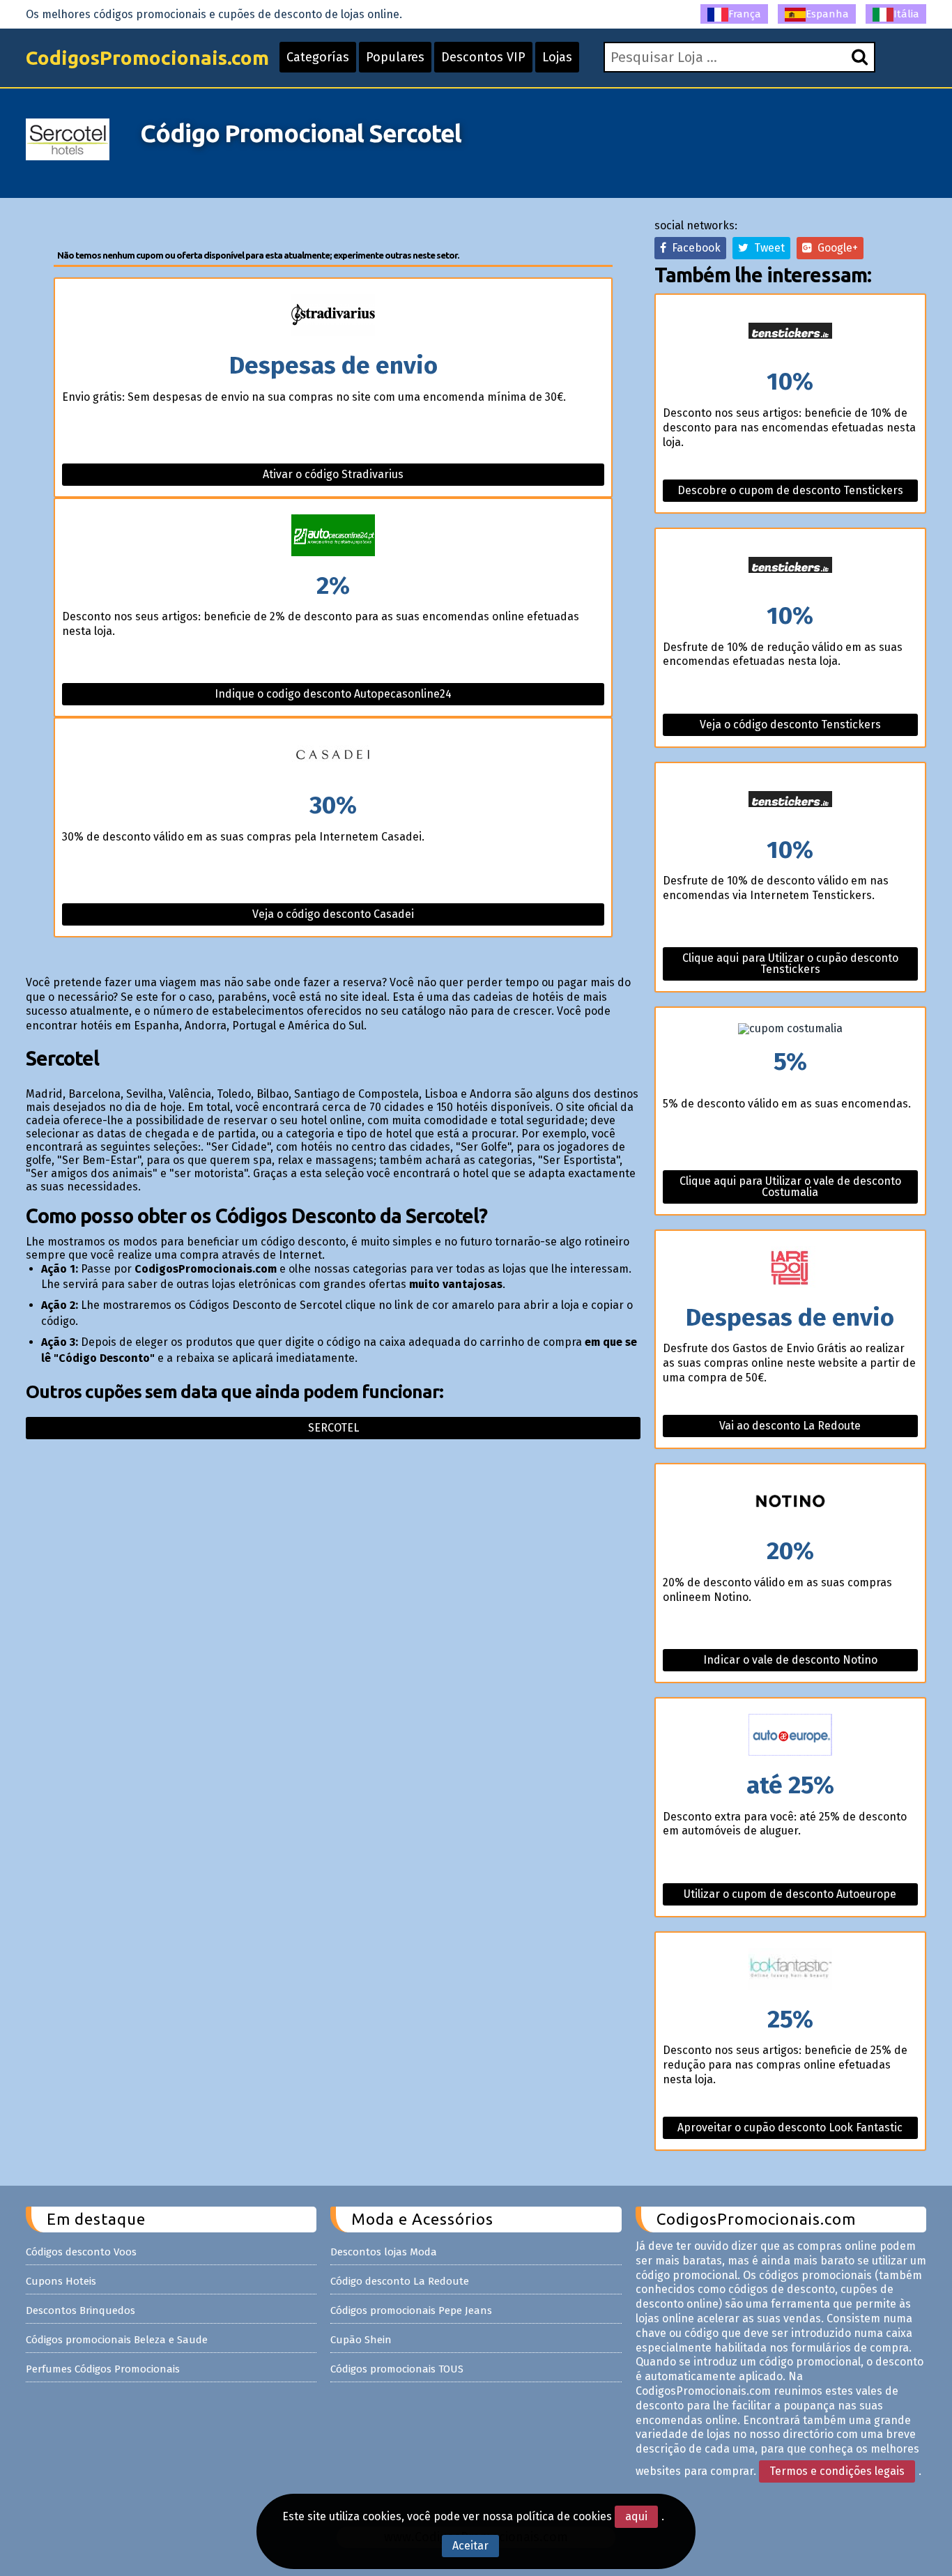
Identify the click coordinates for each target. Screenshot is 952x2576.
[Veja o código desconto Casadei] (333, 756)
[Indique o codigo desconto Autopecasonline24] (333, 536)
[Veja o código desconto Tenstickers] (790, 566)
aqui (636, 2516)
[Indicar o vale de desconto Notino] (790, 1502)
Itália (906, 14)
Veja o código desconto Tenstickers (790, 724)
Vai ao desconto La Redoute (790, 1426)
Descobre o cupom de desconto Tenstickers (790, 490)
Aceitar (470, 2546)
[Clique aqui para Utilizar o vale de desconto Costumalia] (790, 1029)
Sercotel (333, 1428)
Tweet (767, 248)
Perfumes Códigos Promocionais (103, 2369)
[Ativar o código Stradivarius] (333, 316)
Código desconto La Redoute (400, 2281)
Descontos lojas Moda (384, 2252)
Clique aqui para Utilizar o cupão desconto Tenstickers (790, 964)
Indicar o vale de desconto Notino (790, 1660)
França (745, 14)
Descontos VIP (483, 57)
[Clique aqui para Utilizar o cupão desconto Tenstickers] (790, 800)
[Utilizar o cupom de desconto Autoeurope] (790, 1736)
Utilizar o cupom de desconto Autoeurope (790, 1894)
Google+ (835, 248)
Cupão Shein (361, 2340)
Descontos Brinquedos (80, 2310)
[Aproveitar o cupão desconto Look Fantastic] (790, 1970)
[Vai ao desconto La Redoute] (790, 1268)
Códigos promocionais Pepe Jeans (411, 2310)
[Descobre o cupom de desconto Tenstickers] (790, 332)
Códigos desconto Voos (81, 2252)
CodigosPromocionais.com (147, 58)
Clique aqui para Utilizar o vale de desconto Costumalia (790, 1187)
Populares (395, 57)
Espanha (827, 14)
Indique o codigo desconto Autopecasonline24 (333, 694)
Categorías (318, 57)
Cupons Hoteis (61, 2281)
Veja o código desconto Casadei (333, 914)
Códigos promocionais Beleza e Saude (117, 2340)
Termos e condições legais (837, 2471)
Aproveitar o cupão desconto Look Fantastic (790, 2127)
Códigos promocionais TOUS (397, 2369)
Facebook (693, 248)
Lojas (557, 57)
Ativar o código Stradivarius (333, 474)
